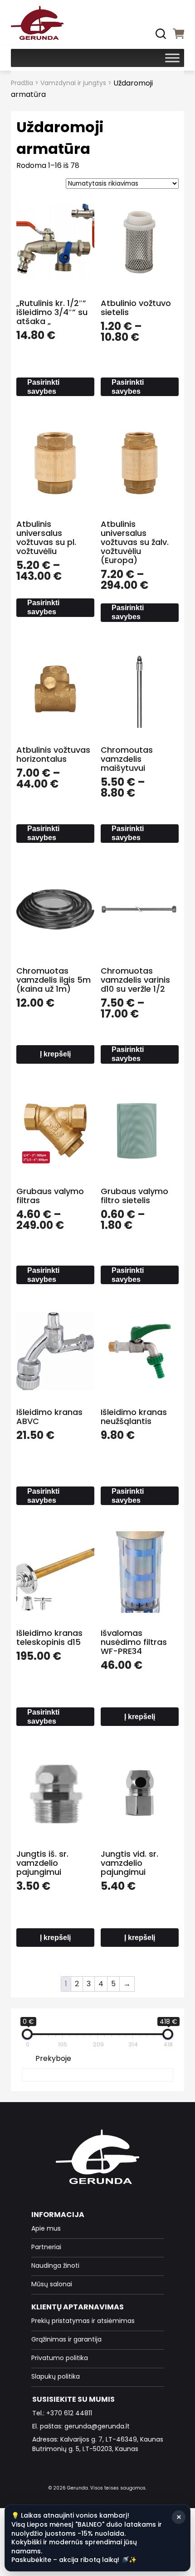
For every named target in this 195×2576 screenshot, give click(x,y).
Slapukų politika (56, 2376)
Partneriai (46, 2247)
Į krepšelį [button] (55, 1054)
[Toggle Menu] (172, 58)
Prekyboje (53, 2058)
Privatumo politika (60, 2358)
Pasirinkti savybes (43, 387)
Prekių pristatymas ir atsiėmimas (83, 2321)
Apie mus (46, 2228)
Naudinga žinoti (55, 2265)
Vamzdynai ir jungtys (73, 83)
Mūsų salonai (52, 2284)
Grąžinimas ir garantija (66, 2339)
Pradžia (22, 83)
